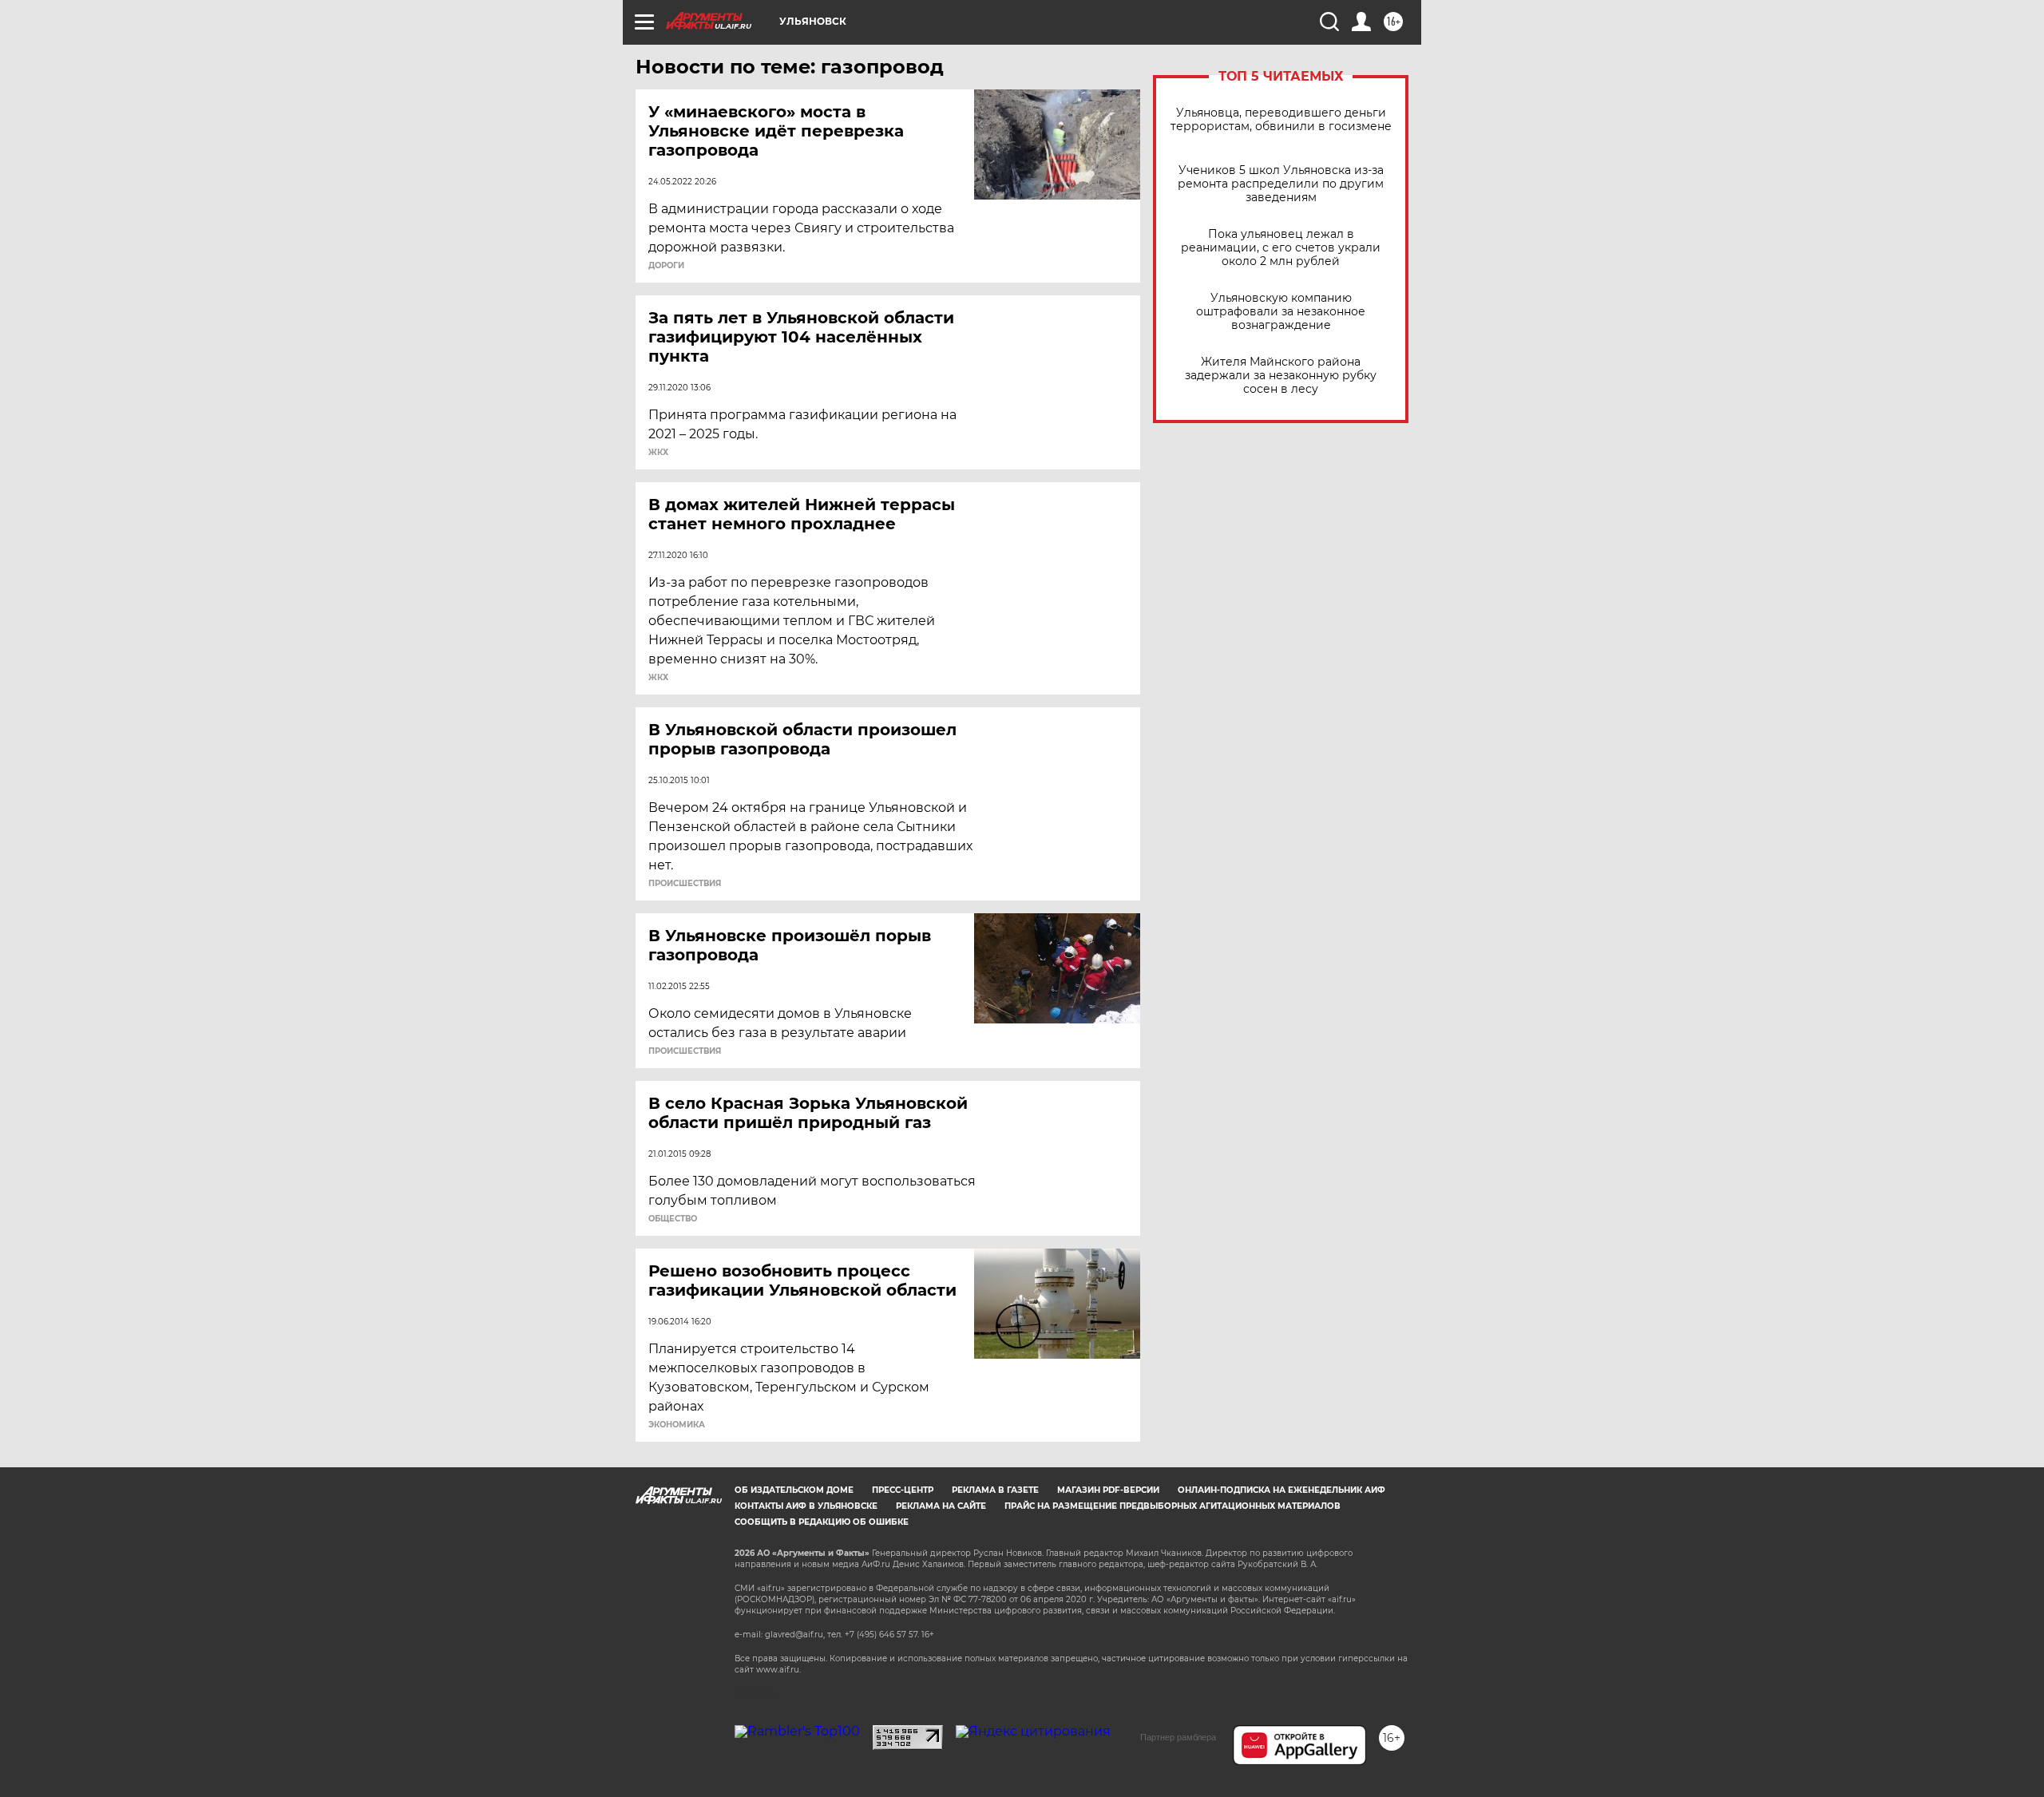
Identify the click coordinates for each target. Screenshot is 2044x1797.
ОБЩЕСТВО (673, 1219)
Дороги (666, 266)
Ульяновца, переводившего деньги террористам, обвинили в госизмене (1281, 120)
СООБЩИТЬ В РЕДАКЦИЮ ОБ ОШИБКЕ (822, 1522)
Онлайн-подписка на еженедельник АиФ (1281, 1490)
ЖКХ (658, 453)
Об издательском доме (794, 1490)
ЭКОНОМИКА (677, 1425)
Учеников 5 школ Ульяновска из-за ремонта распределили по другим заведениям (1281, 184)
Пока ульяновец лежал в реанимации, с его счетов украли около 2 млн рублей (1281, 248)
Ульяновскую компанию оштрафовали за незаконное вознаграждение (1281, 312)
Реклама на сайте (941, 1506)
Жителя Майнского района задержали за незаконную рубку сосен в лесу (1281, 376)
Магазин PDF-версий (1108, 1490)
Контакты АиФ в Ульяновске (806, 1506)
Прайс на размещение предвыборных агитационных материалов (1173, 1506)
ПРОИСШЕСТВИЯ (685, 884)
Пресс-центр (903, 1490)
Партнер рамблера (1178, 1737)
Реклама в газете (995, 1490)
